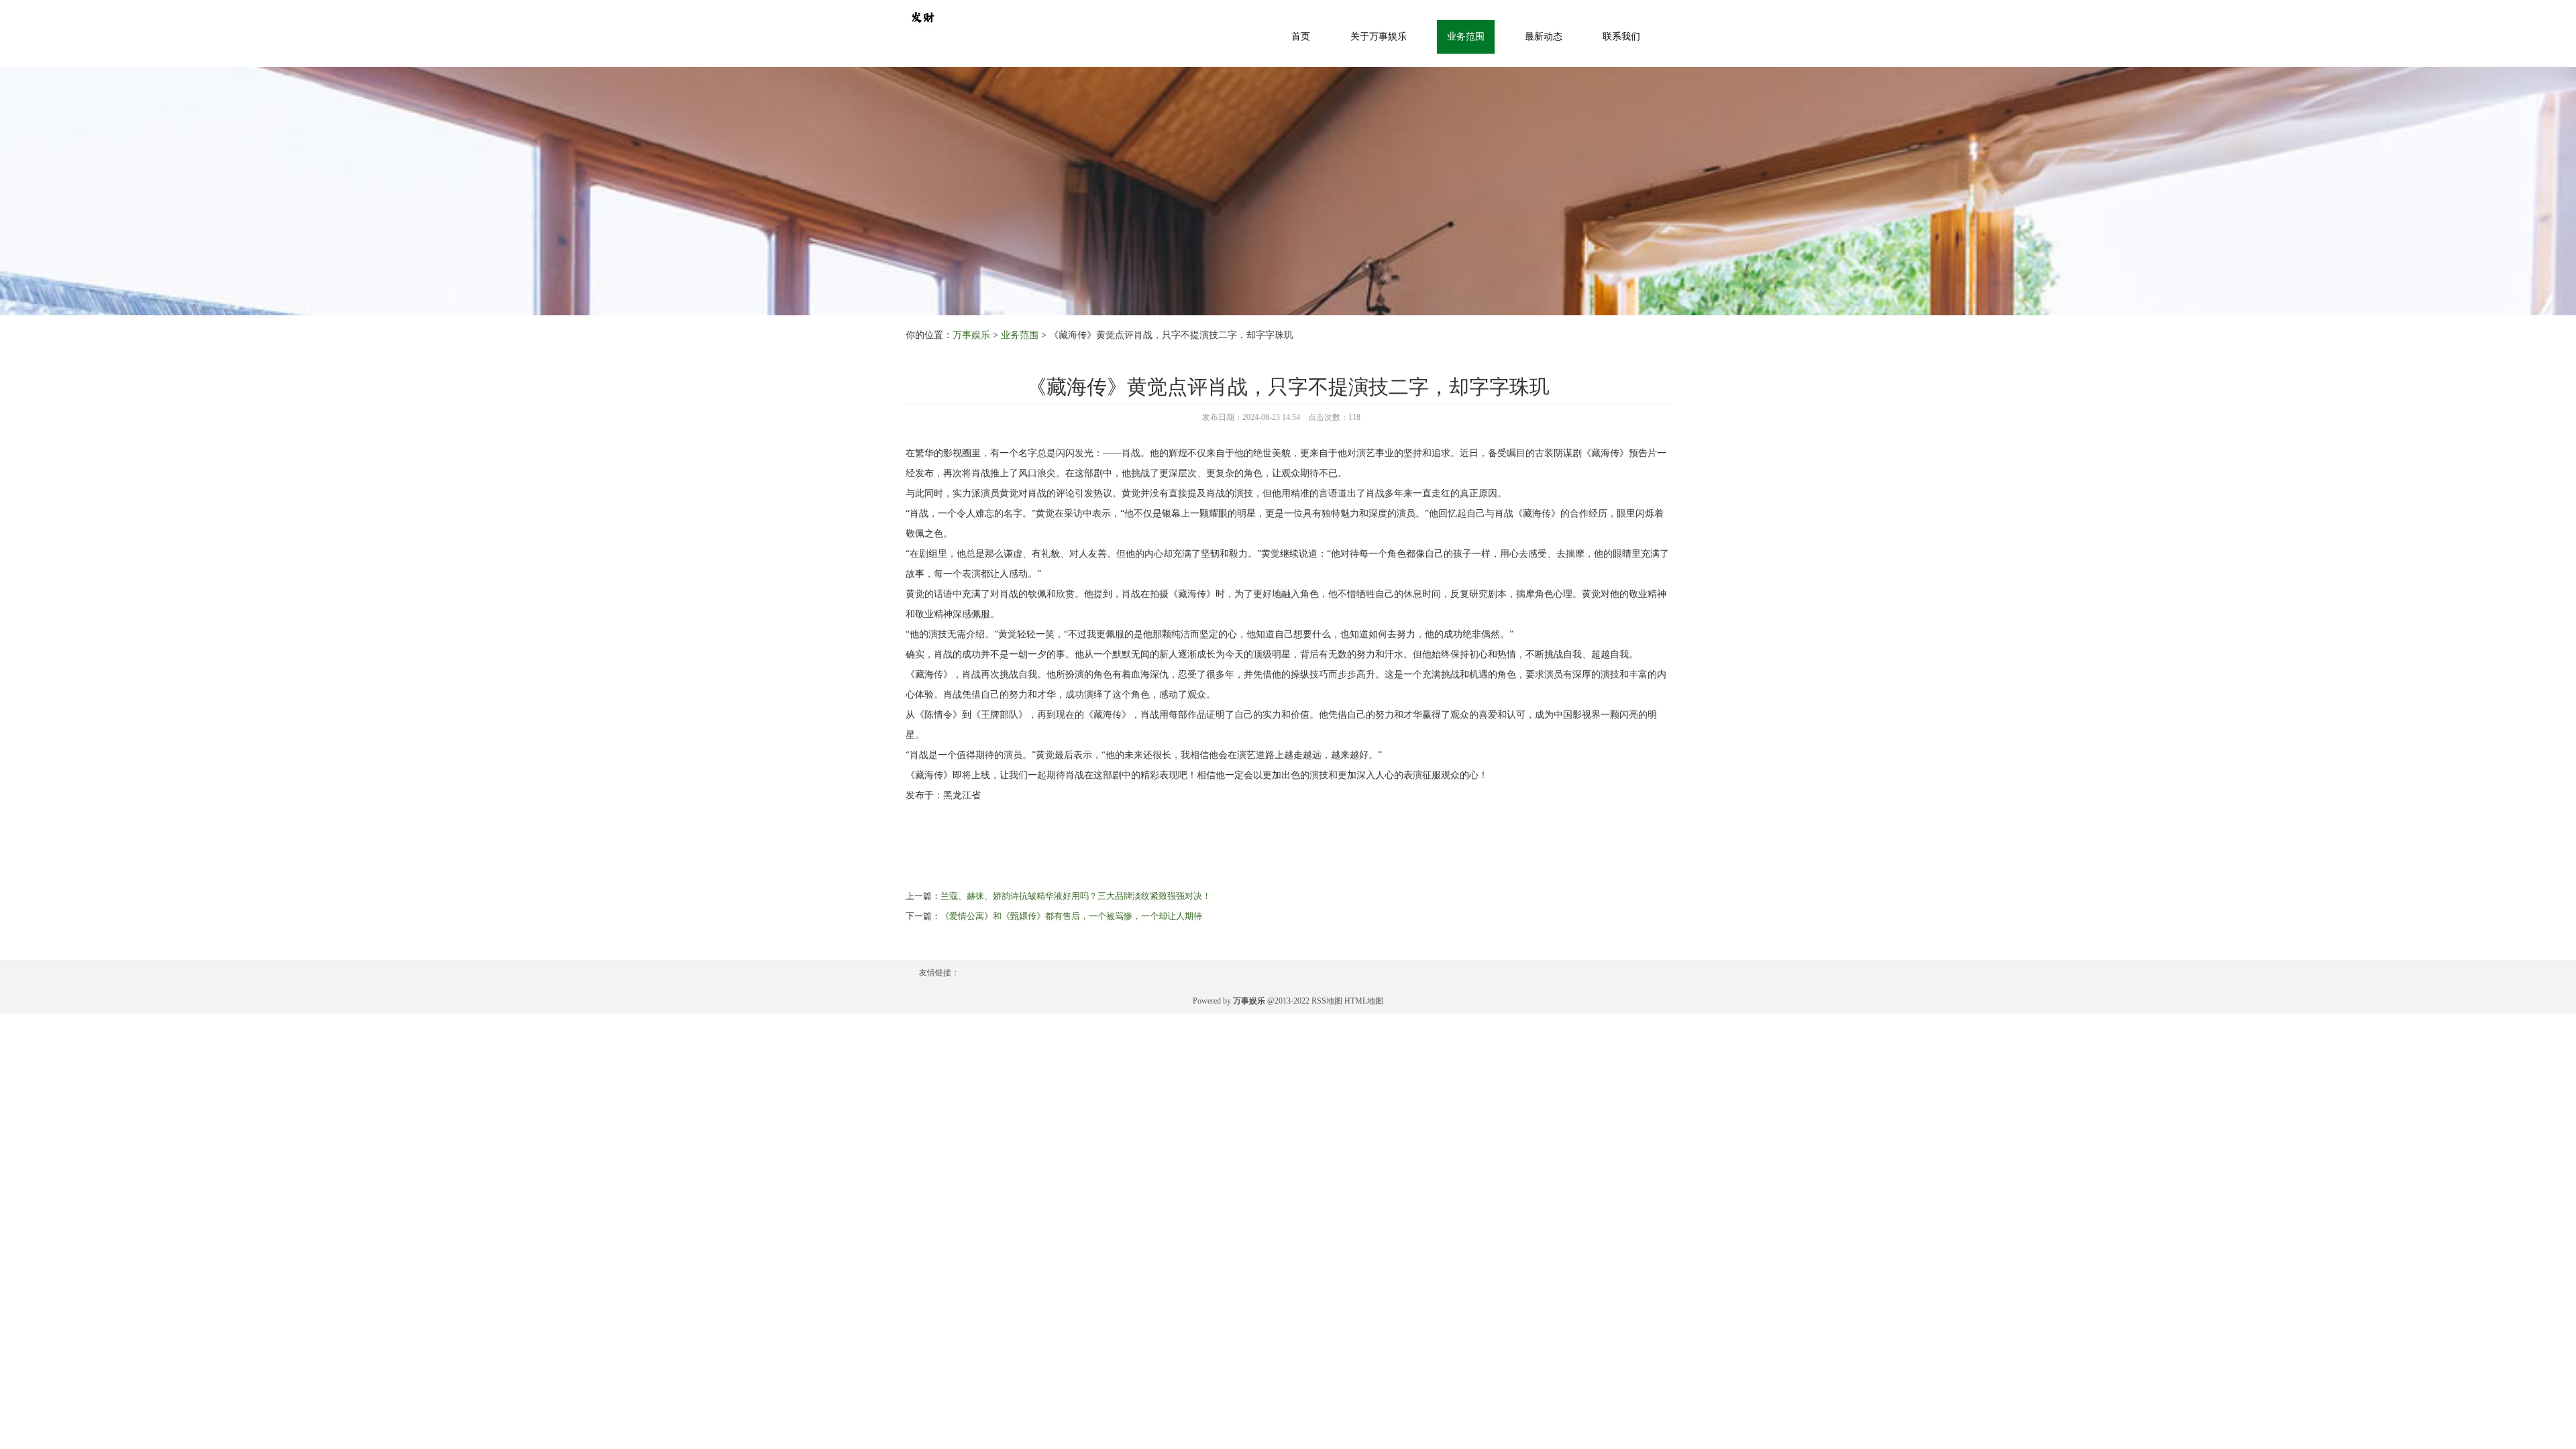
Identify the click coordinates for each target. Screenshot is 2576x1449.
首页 (1301, 37)
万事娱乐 (971, 335)
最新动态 (1544, 37)
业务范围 (1466, 37)
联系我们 (1621, 37)
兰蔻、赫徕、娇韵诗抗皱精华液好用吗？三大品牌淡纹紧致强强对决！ (1076, 896)
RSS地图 (1327, 1001)
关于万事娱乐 (1379, 37)
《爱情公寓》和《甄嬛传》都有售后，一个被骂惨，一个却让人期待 (1071, 916)
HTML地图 (1364, 1001)
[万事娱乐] (922, 16)
